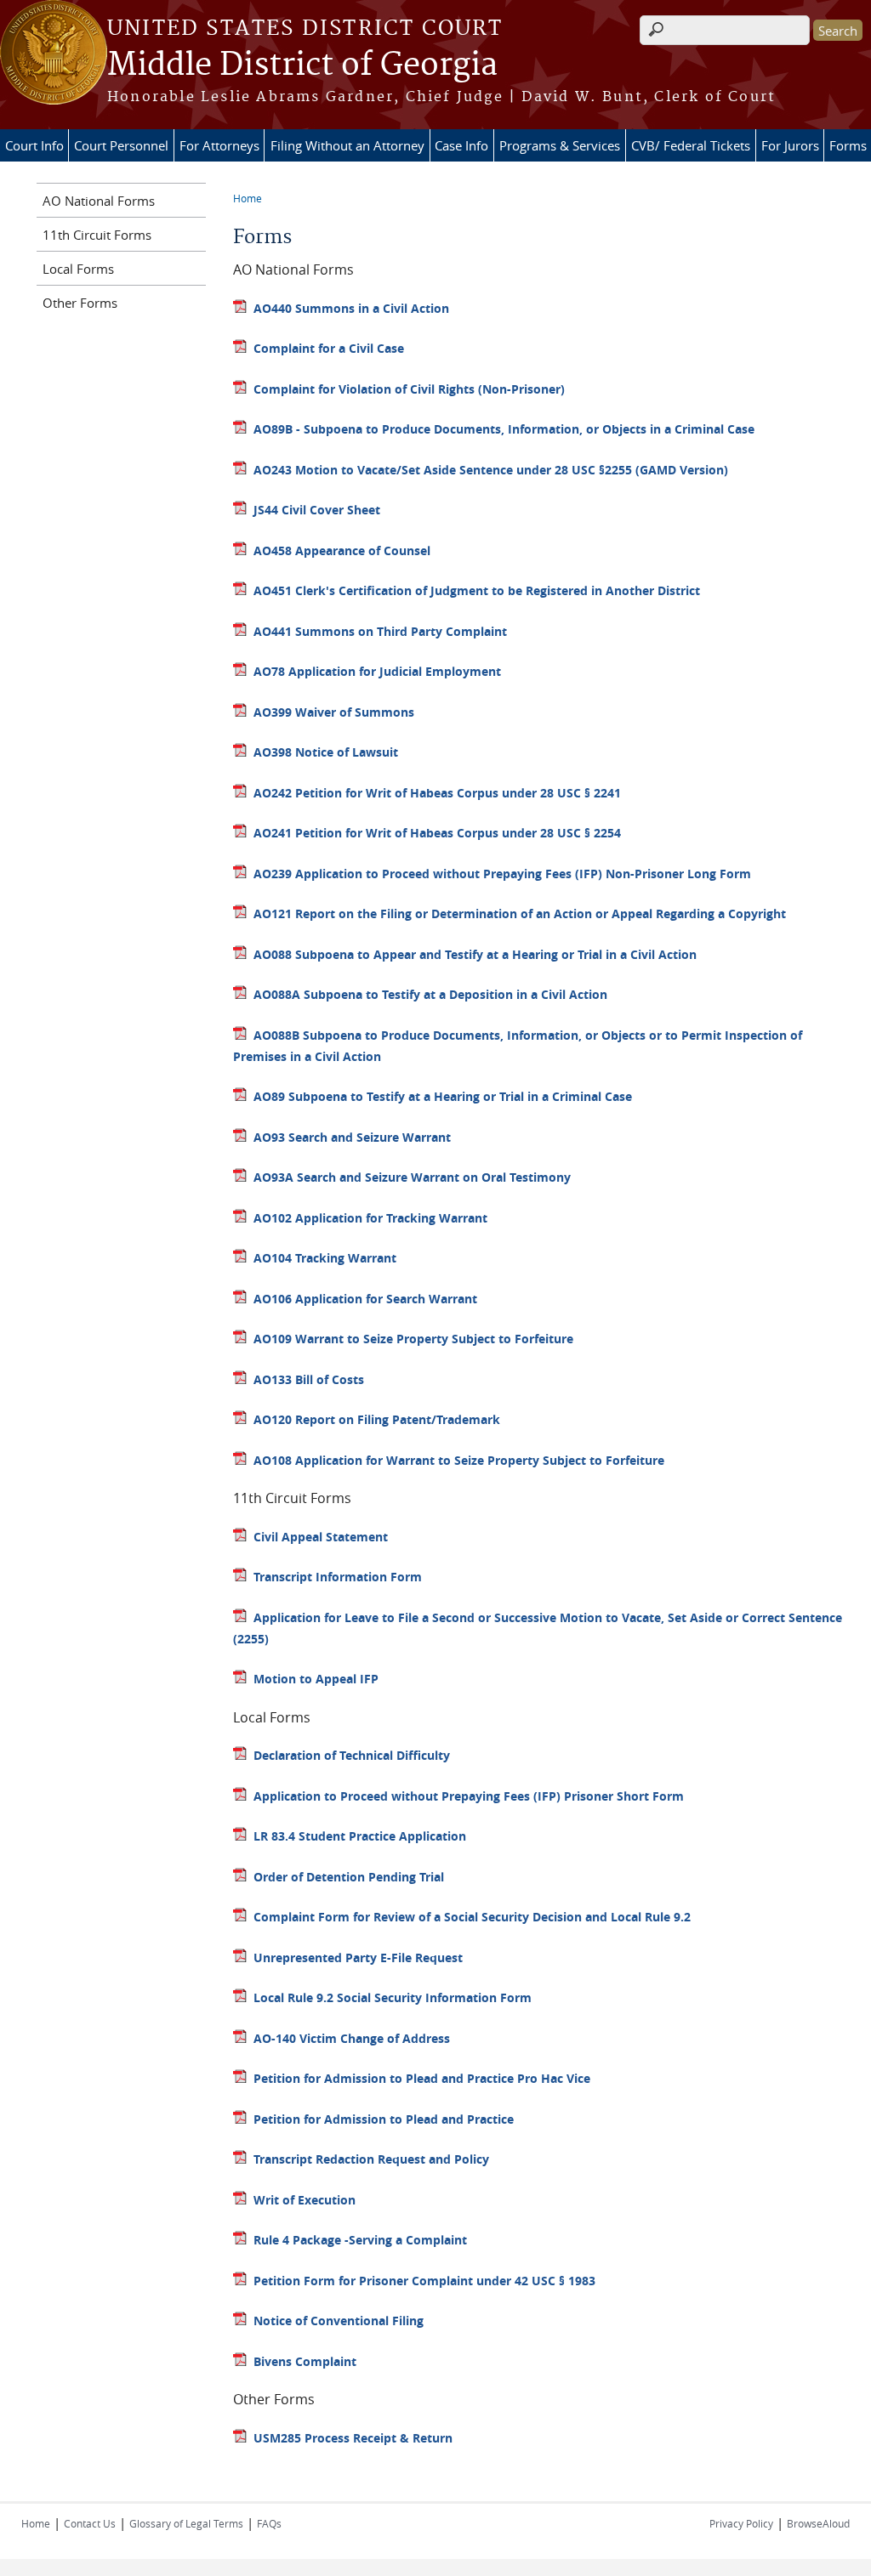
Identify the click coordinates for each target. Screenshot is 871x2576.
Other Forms (80, 303)
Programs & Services (560, 145)
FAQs (269, 2523)
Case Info (461, 145)
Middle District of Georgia (302, 65)
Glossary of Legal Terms (186, 2523)
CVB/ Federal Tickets (691, 145)
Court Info (34, 145)
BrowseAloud (818, 2523)
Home (248, 198)
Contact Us (90, 2523)
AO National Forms (99, 201)
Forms (848, 145)
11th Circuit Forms (97, 235)
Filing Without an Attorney (347, 145)
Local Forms (78, 269)
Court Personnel (121, 145)
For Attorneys (219, 145)
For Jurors (790, 145)
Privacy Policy (741, 2523)
